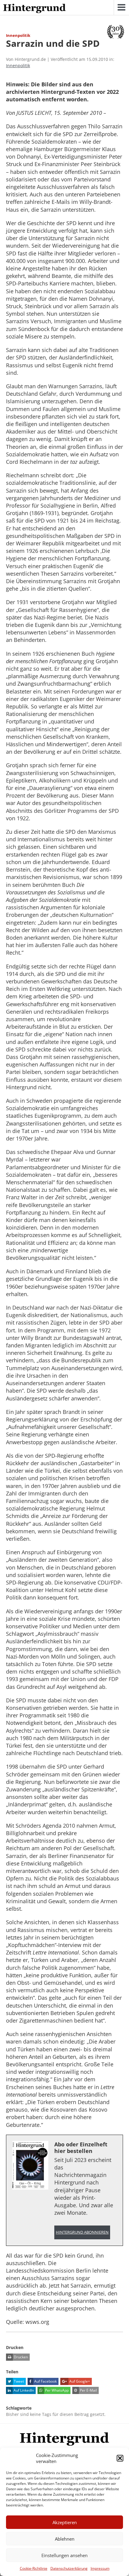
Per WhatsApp (56, 2390)
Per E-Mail (88, 2390)
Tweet (18, 2381)
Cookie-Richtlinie (34, 2568)
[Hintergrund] (34, 9)
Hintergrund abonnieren (82, 2232)
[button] (120, 2458)
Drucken (20, 2357)
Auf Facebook (45, 2381)
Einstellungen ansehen (64, 2555)
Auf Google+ (79, 2381)
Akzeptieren (65, 2522)
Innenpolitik (18, 66)
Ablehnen (65, 2539)
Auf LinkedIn (23, 2390)
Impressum (100, 2568)
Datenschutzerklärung (69, 2568)
